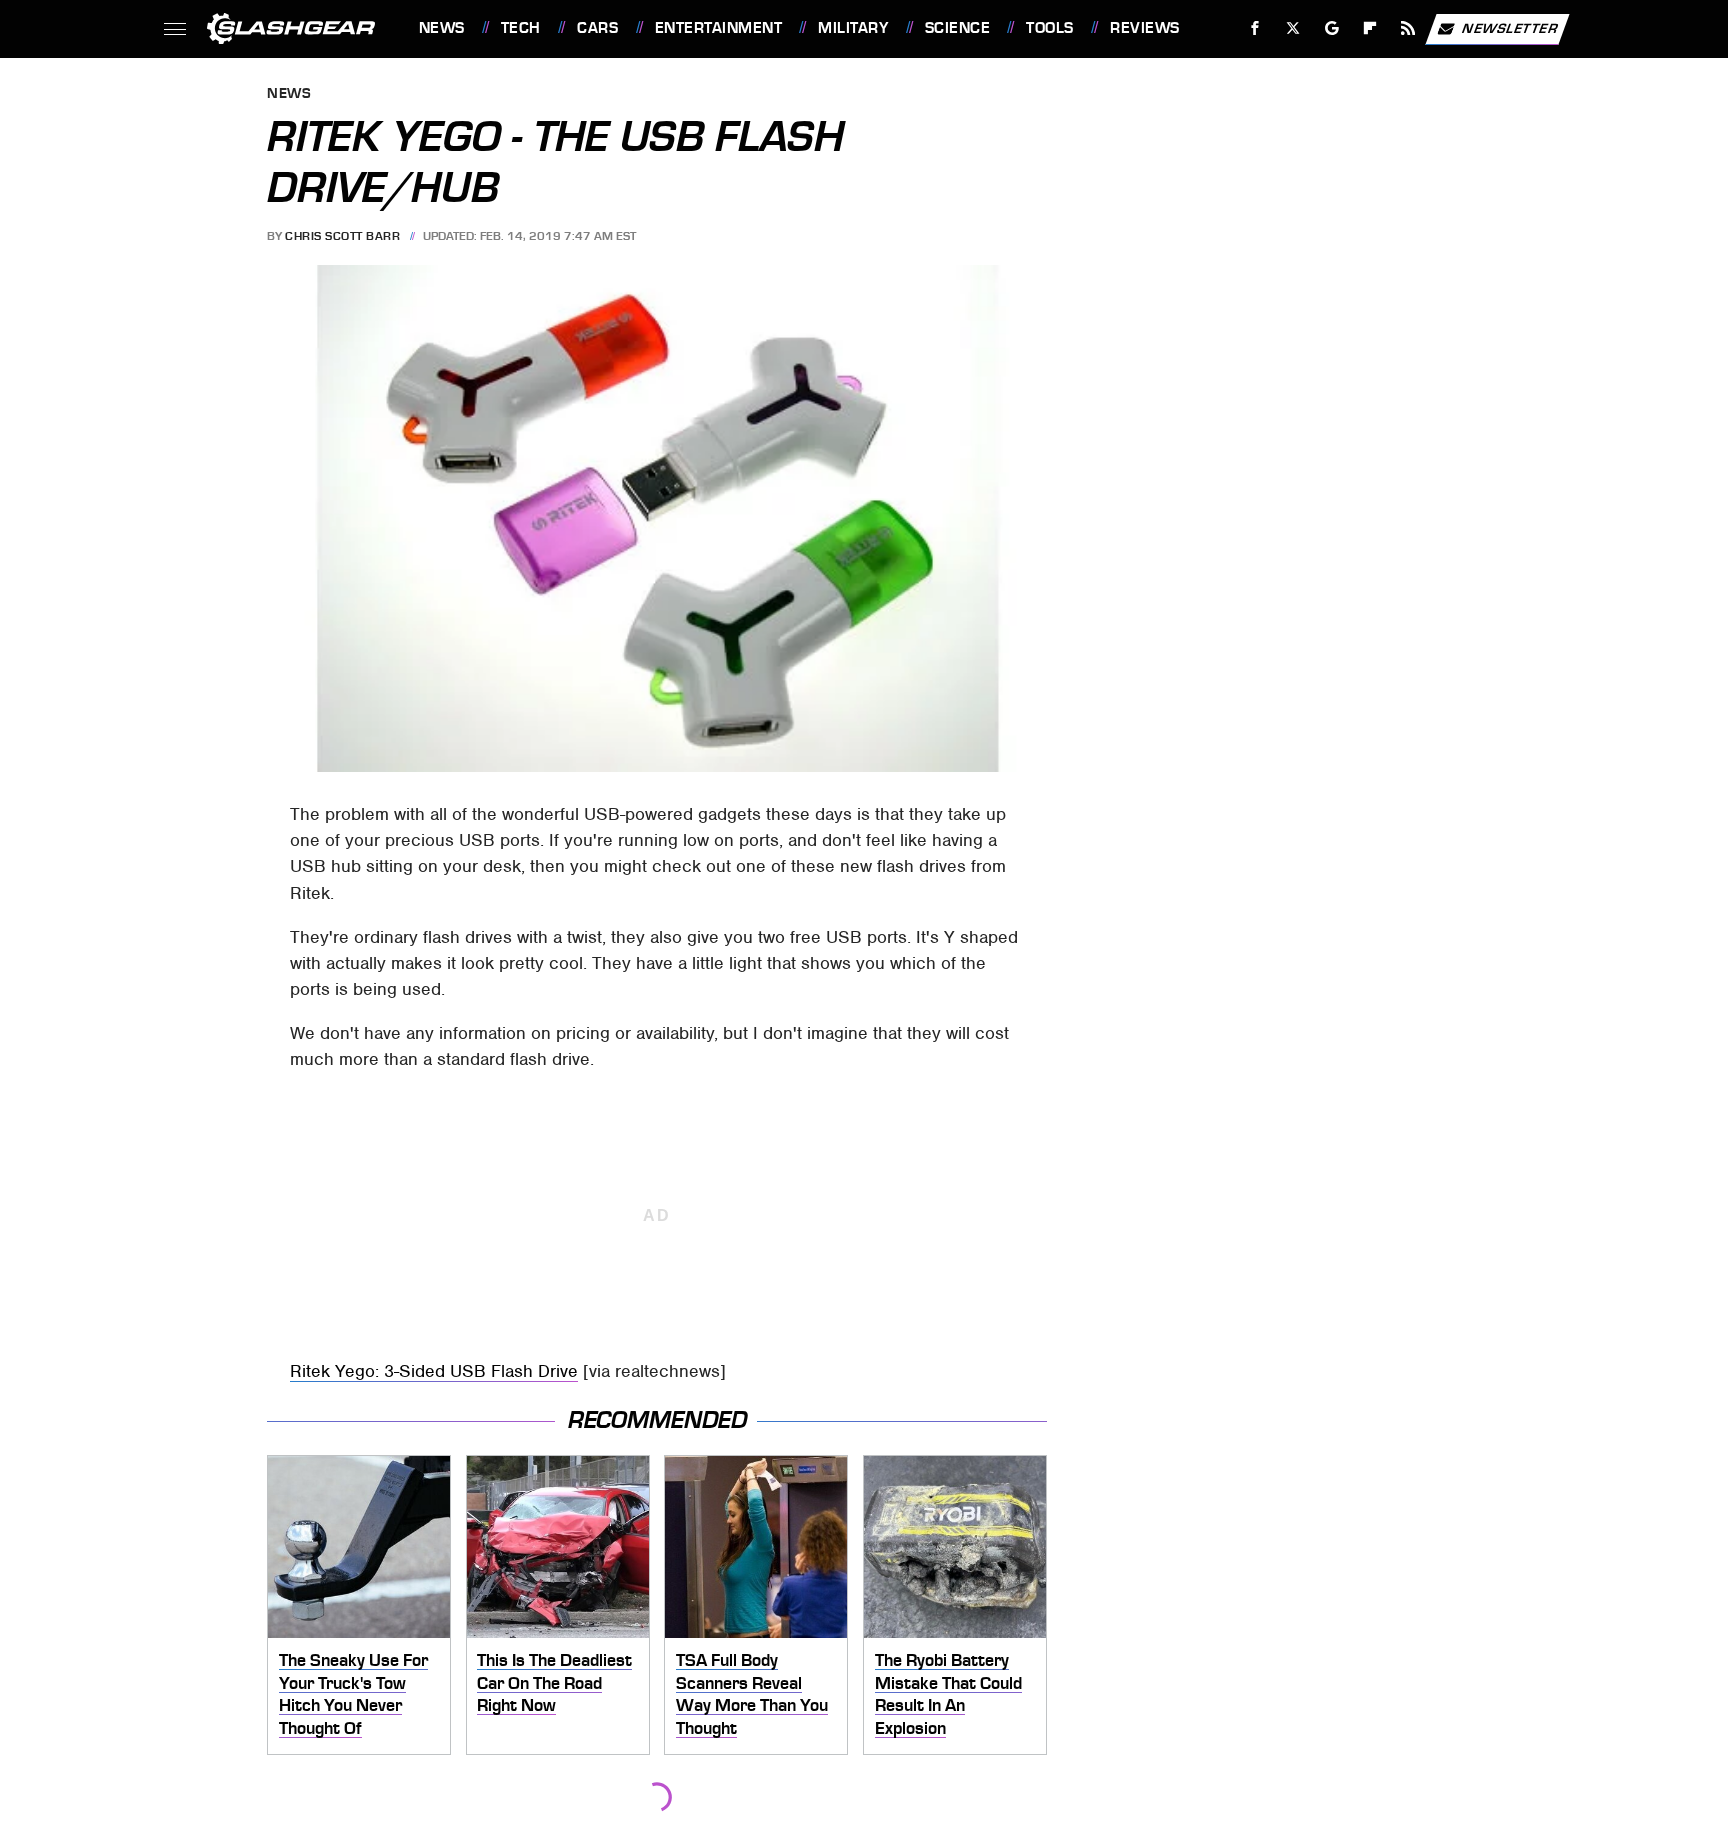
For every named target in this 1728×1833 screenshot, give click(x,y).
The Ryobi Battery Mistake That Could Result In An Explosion (948, 1694)
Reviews (1144, 28)
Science (957, 28)
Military (853, 28)
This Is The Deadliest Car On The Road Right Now (554, 1682)
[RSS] (1407, 28)
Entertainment (718, 28)
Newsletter (1510, 27)
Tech (521, 28)
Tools (1049, 28)
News (441, 28)
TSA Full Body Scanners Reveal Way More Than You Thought (752, 1694)
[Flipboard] (1370, 28)
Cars (597, 28)
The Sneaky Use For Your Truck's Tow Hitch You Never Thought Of (353, 1694)
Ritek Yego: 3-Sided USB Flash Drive (434, 1371)
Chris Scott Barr (342, 236)
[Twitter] (1292, 28)
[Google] (1331, 28)
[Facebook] (1255, 28)
